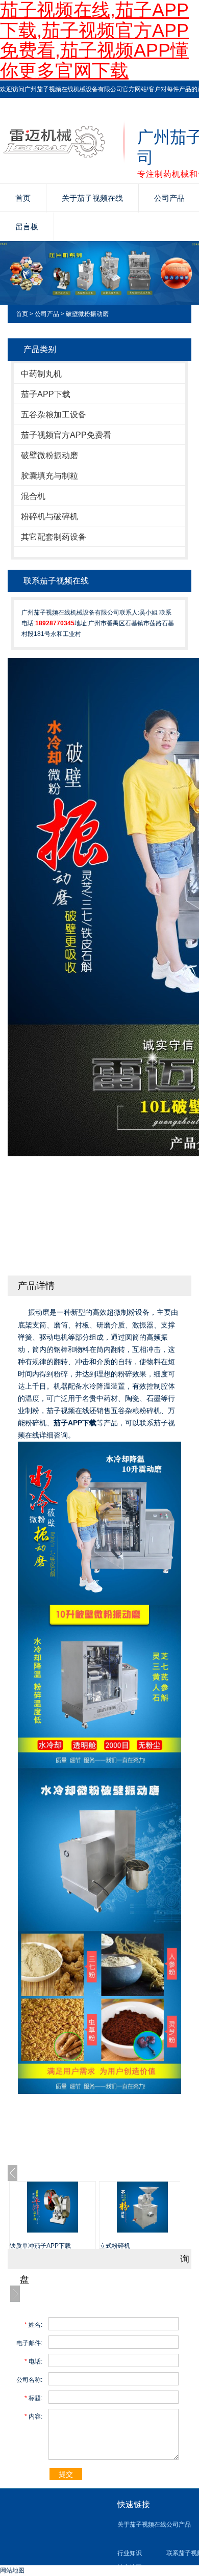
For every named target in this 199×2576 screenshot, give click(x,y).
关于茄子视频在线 (92, 198)
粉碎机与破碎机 (49, 516)
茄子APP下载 (46, 394)
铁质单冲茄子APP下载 (40, 2246)
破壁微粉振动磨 (87, 314)
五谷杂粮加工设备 (54, 415)
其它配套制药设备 (54, 537)
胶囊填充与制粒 (49, 476)
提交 (66, 2474)
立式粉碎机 (115, 2246)
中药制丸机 (41, 374)
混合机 (33, 496)
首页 (23, 198)
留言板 (27, 227)
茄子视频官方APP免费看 (66, 435)
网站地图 (12, 2570)
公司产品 (47, 314)
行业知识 (130, 2553)
